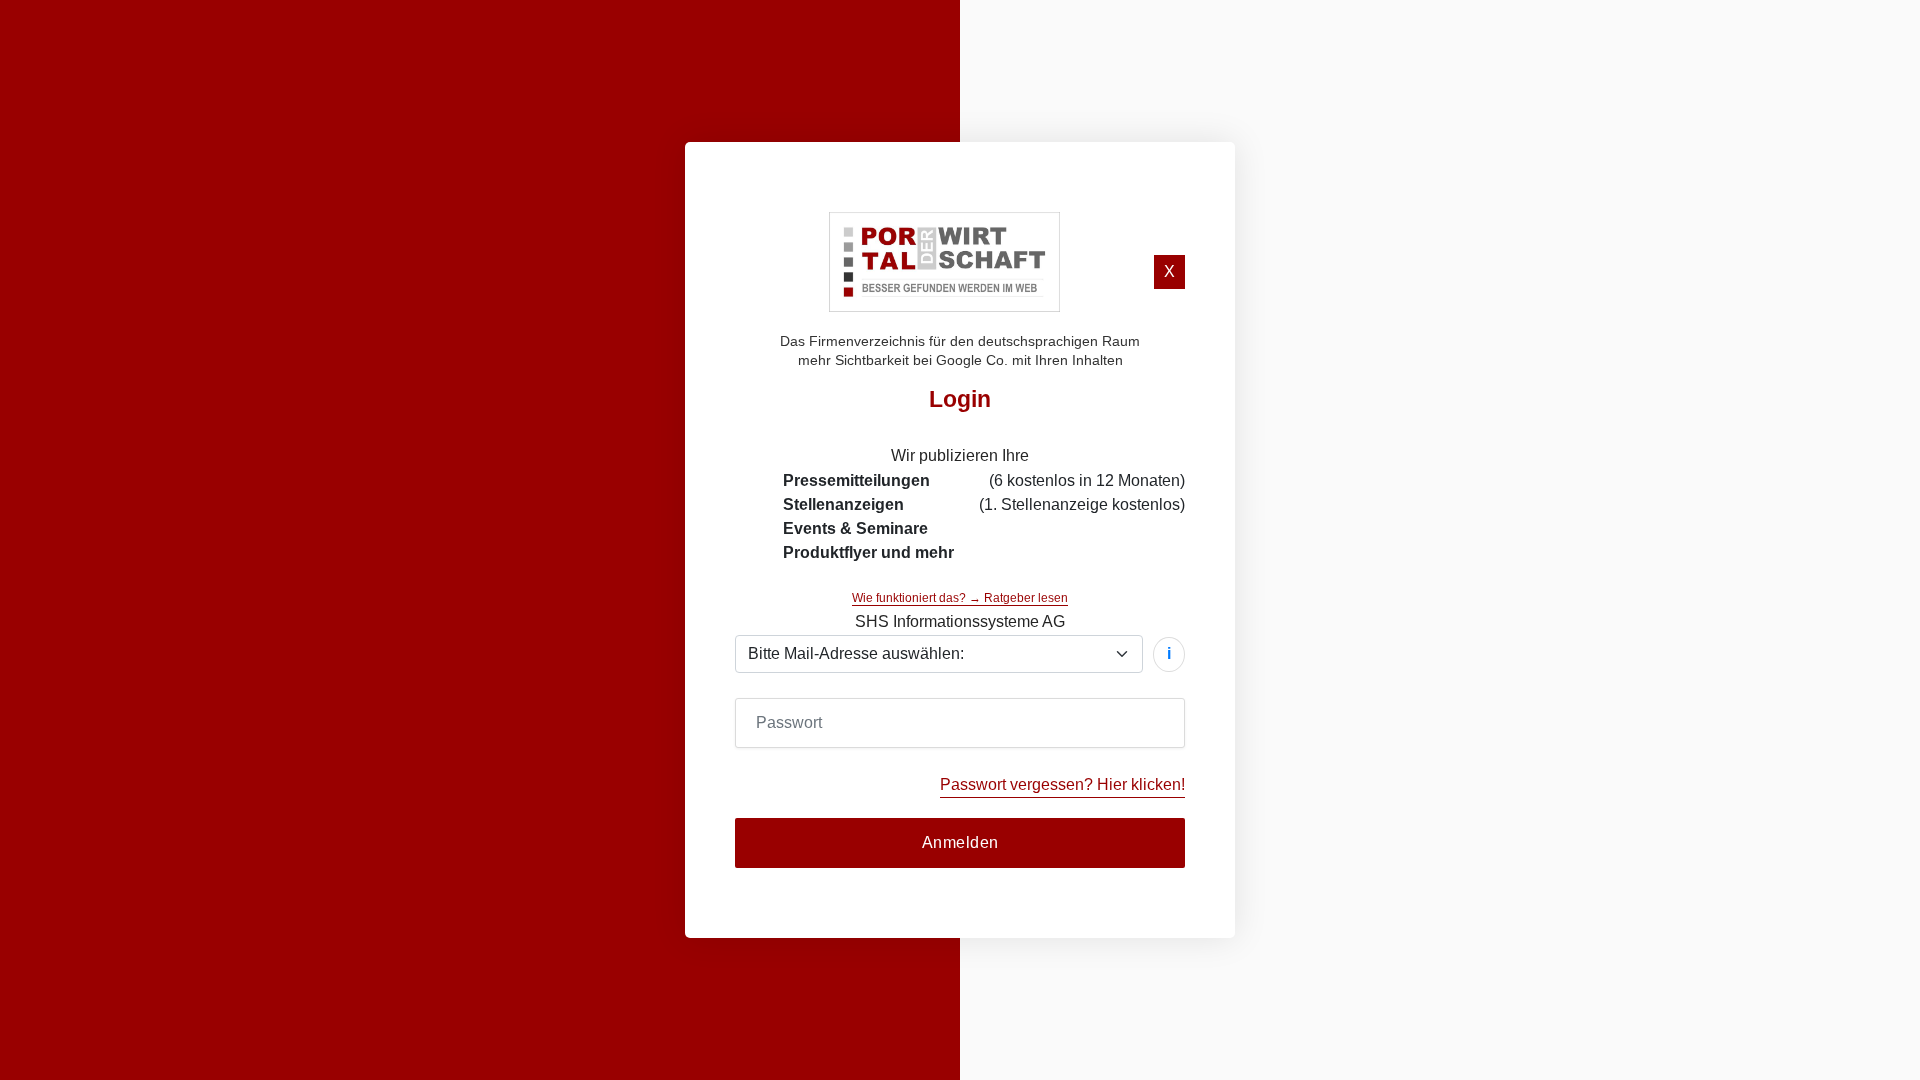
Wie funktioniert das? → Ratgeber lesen (960, 598)
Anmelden (960, 842)
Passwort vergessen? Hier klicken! (1062, 784)
